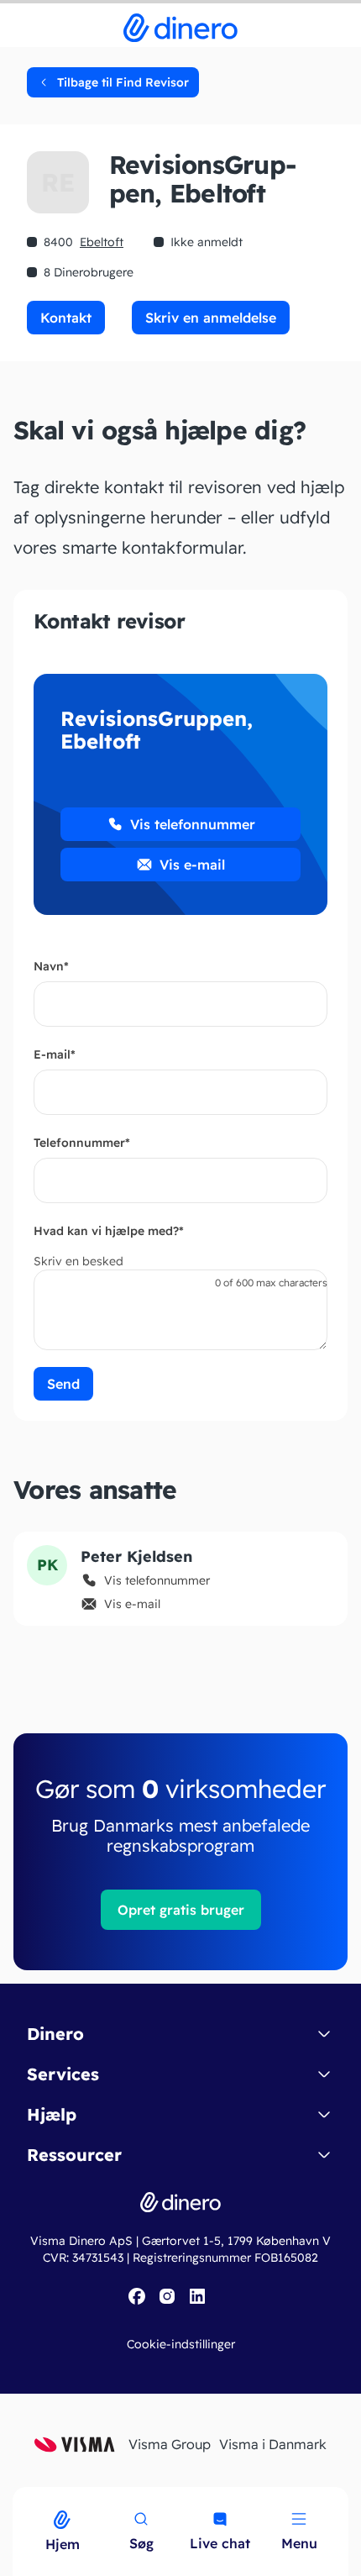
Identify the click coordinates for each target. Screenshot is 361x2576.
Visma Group (170, 2444)
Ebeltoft (102, 242)
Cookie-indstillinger (181, 2344)
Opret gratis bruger (181, 1910)
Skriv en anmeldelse (211, 318)
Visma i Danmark (273, 2444)
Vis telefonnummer (193, 824)
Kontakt (66, 318)
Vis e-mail (192, 865)
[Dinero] (10, 2498)
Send (63, 1384)
